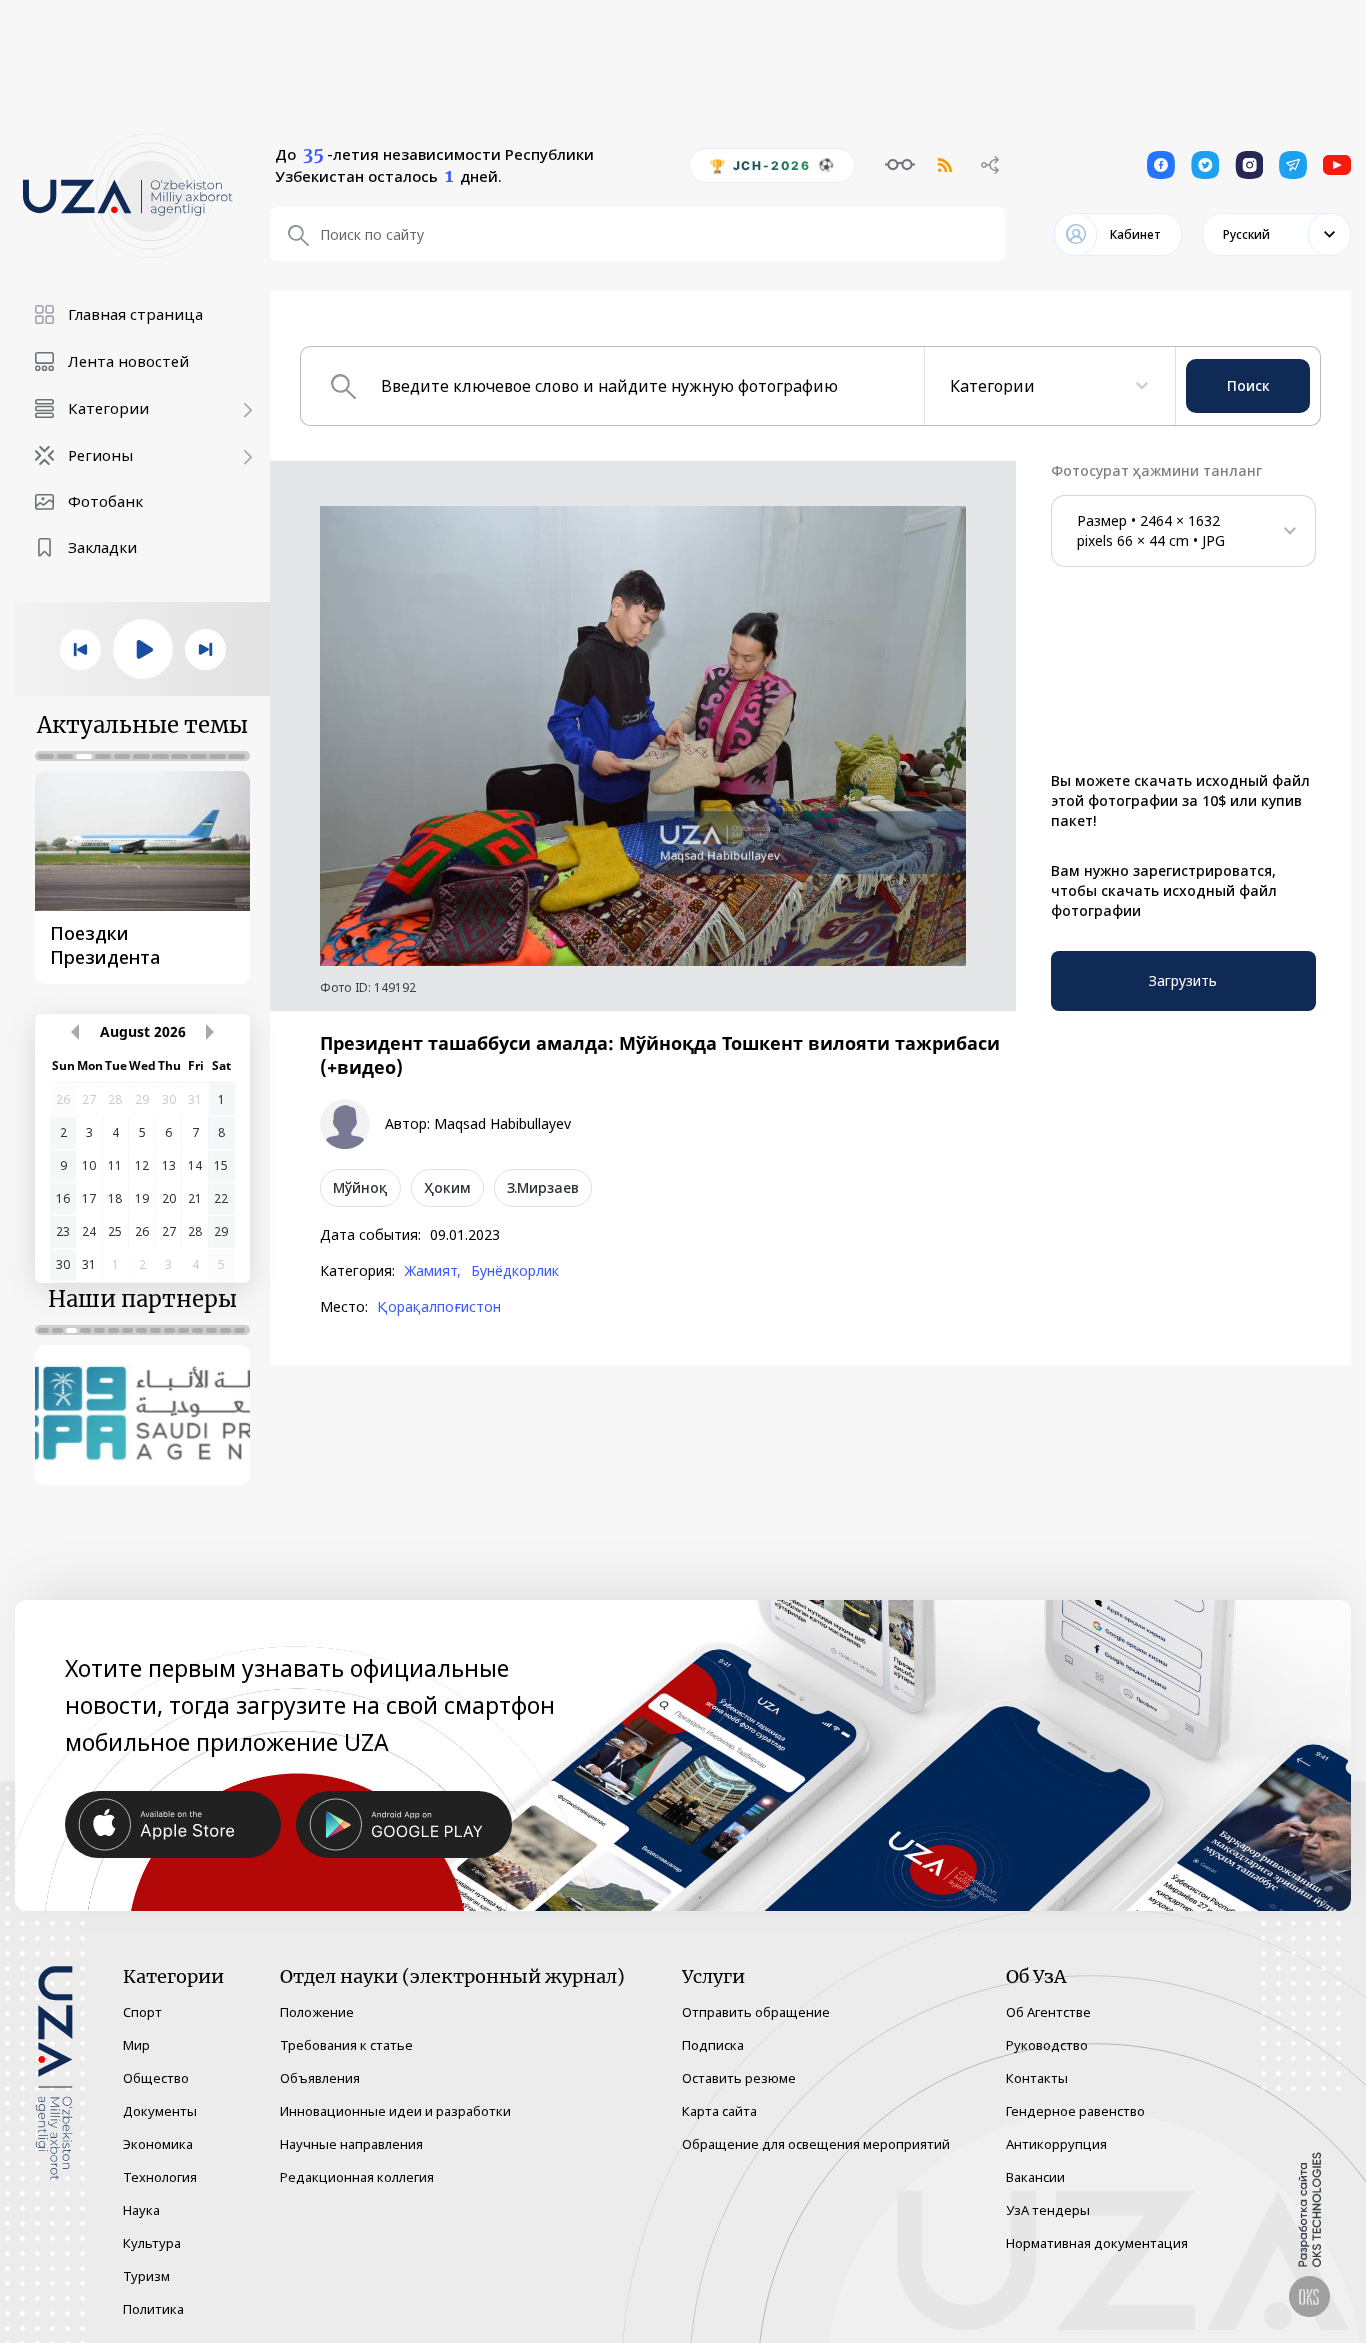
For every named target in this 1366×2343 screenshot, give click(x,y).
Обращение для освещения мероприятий (816, 2144)
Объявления (320, 2078)
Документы (160, 2111)
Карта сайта (719, 2111)
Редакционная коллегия (357, 2177)
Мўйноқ (360, 1187)
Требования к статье (346, 2045)
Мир (136, 2045)
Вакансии (1035, 2177)
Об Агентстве (1048, 2012)
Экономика (158, 2144)
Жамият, (432, 1271)
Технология (160, 2177)
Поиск (1248, 385)
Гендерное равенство (1075, 2111)
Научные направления (351, 2144)
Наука (141, 2210)
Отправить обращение (756, 2012)
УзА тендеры (1048, 2210)
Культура (152, 2243)
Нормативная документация (1097, 2243)
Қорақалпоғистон (439, 1307)
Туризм (146, 2276)
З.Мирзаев (543, 1187)
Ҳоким (447, 1187)
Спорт (142, 2012)
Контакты (1037, 2078)
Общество (156, 2078)
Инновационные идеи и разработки (395, 2111)
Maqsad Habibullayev (502, 1124)
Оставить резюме (739, 2078)
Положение (317, 2012)
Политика (153, 2309)
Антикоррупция (1056, 2144)
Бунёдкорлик (515, 1271)
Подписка (713, 2045)
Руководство (1047, 2045)
